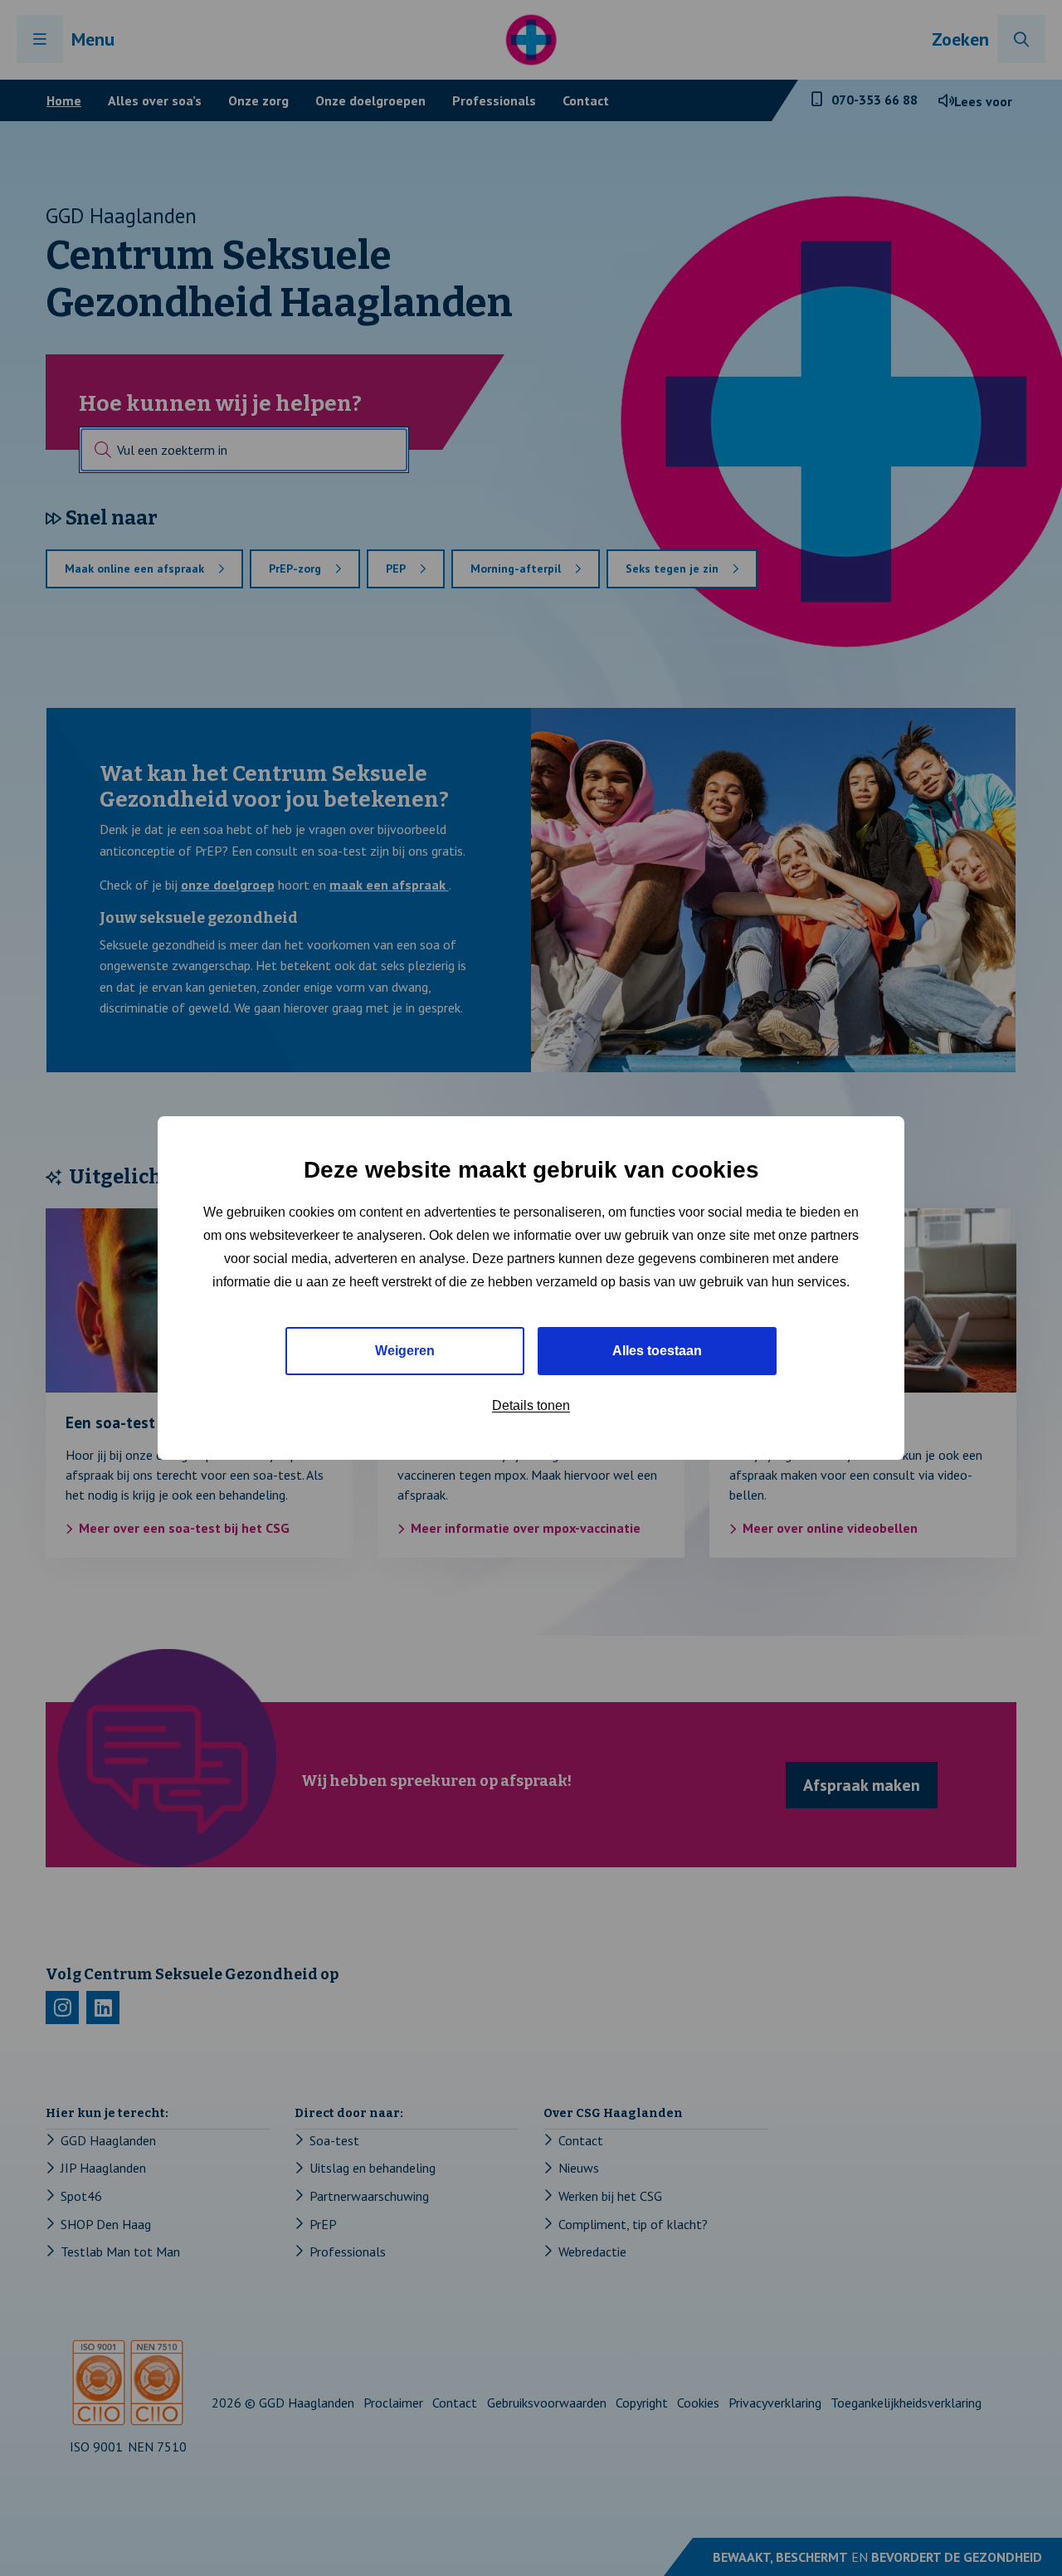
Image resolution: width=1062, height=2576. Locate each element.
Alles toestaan (657, 1351)
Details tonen (531, 1405)
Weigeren (405, 1351)
